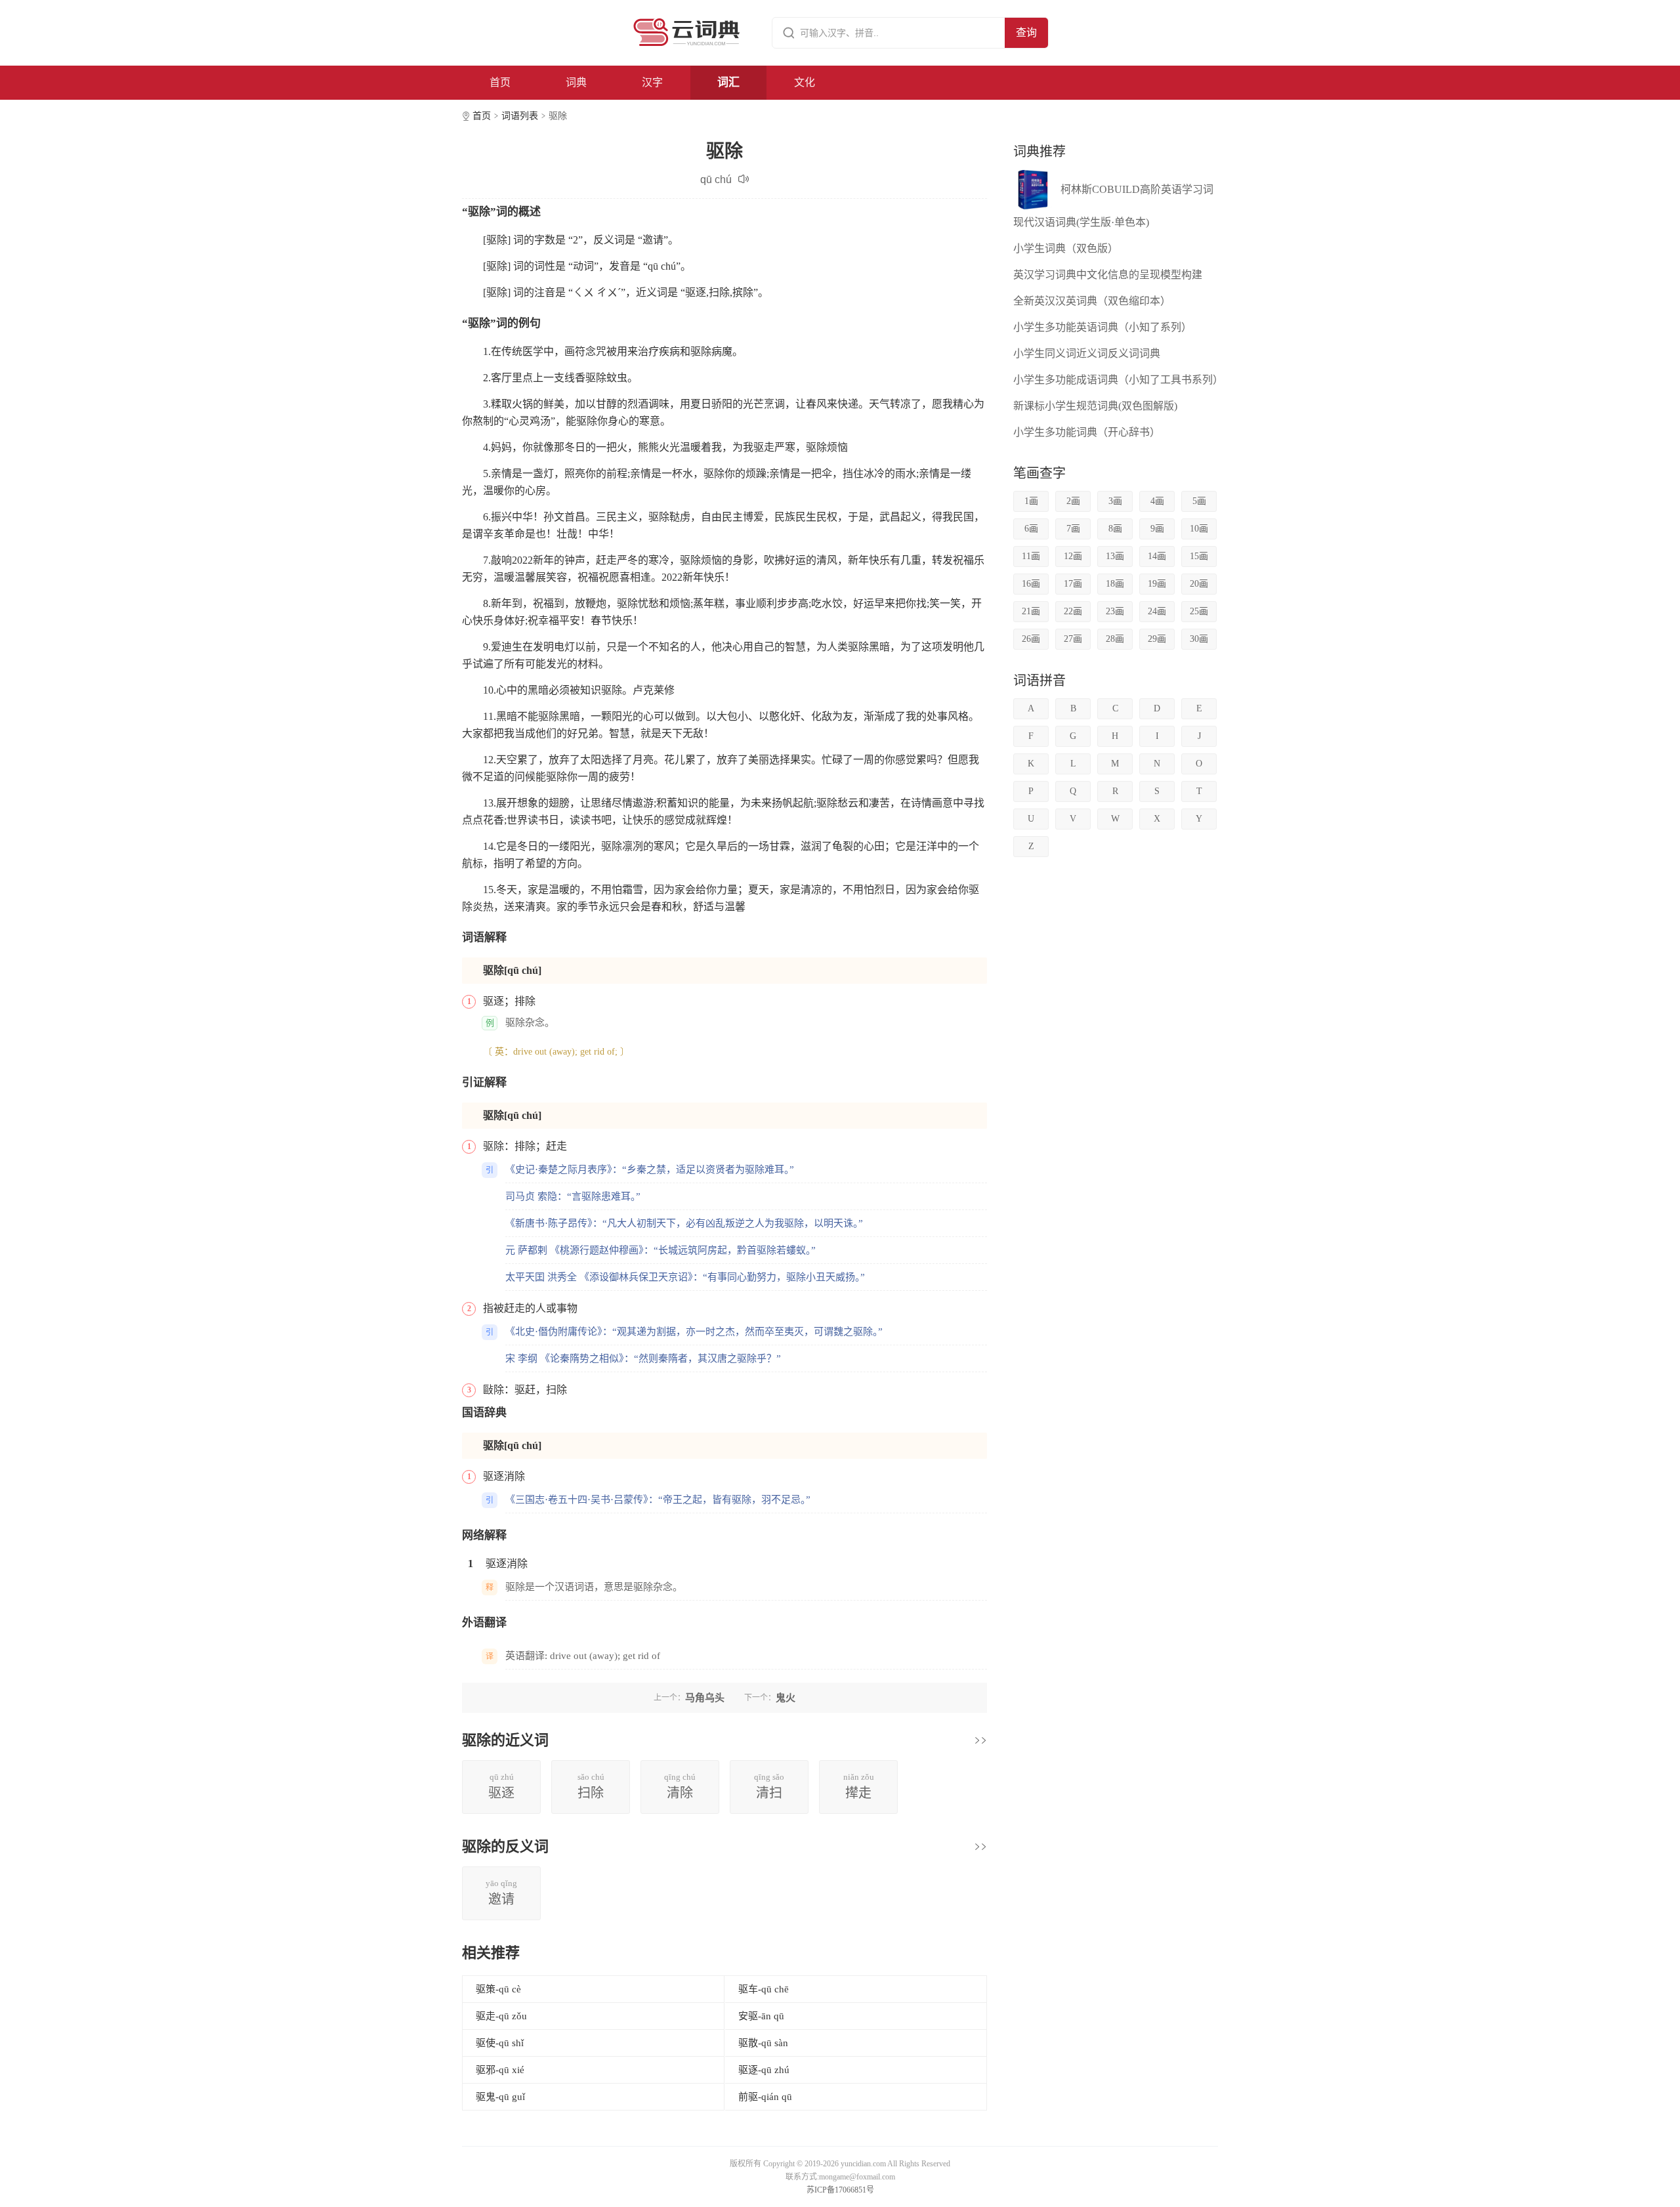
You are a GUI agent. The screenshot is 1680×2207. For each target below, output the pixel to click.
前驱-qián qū (765, 2097)
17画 (1073, 584)
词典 (576, 82)
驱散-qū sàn (763, 2043)
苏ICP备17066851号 (840, 2190)
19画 (1157, 584)
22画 (1073, 611)
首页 (500, 82)
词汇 (728, 82)
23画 (1115, 611)
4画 (1157, 501)
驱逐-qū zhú (764, 2070)
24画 (1157, 611)
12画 (1073, 556)
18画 (1115, 584)
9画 (1157, 529)
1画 (1031, 501)
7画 (1073, 529)
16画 (1031, 584)
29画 (1157, 639)
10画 (1199, 529)
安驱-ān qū (761, 2016)
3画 (1115, 501)
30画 (1199, 639)
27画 (1073, 639)
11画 (1031, 556)
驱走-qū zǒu (501, 2016)
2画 (1073, 501)
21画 (1031, 611)
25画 (1199, 611)
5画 (1199, 501)
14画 (1157, 556)
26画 (1031, 639)
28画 (1115, 639)
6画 (1031, 529)
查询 (1026, 32)
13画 (1115, 556)
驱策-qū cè (498, 1989)
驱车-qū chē (764, 1989)
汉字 (652, 82)
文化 (805, 82)
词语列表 (520, 116)
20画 (1199, 584)
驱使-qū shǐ (500, 2043)
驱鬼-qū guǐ (500, 2097)
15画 (1199, 556)
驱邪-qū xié (500, 2070)
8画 (1115, 529)
